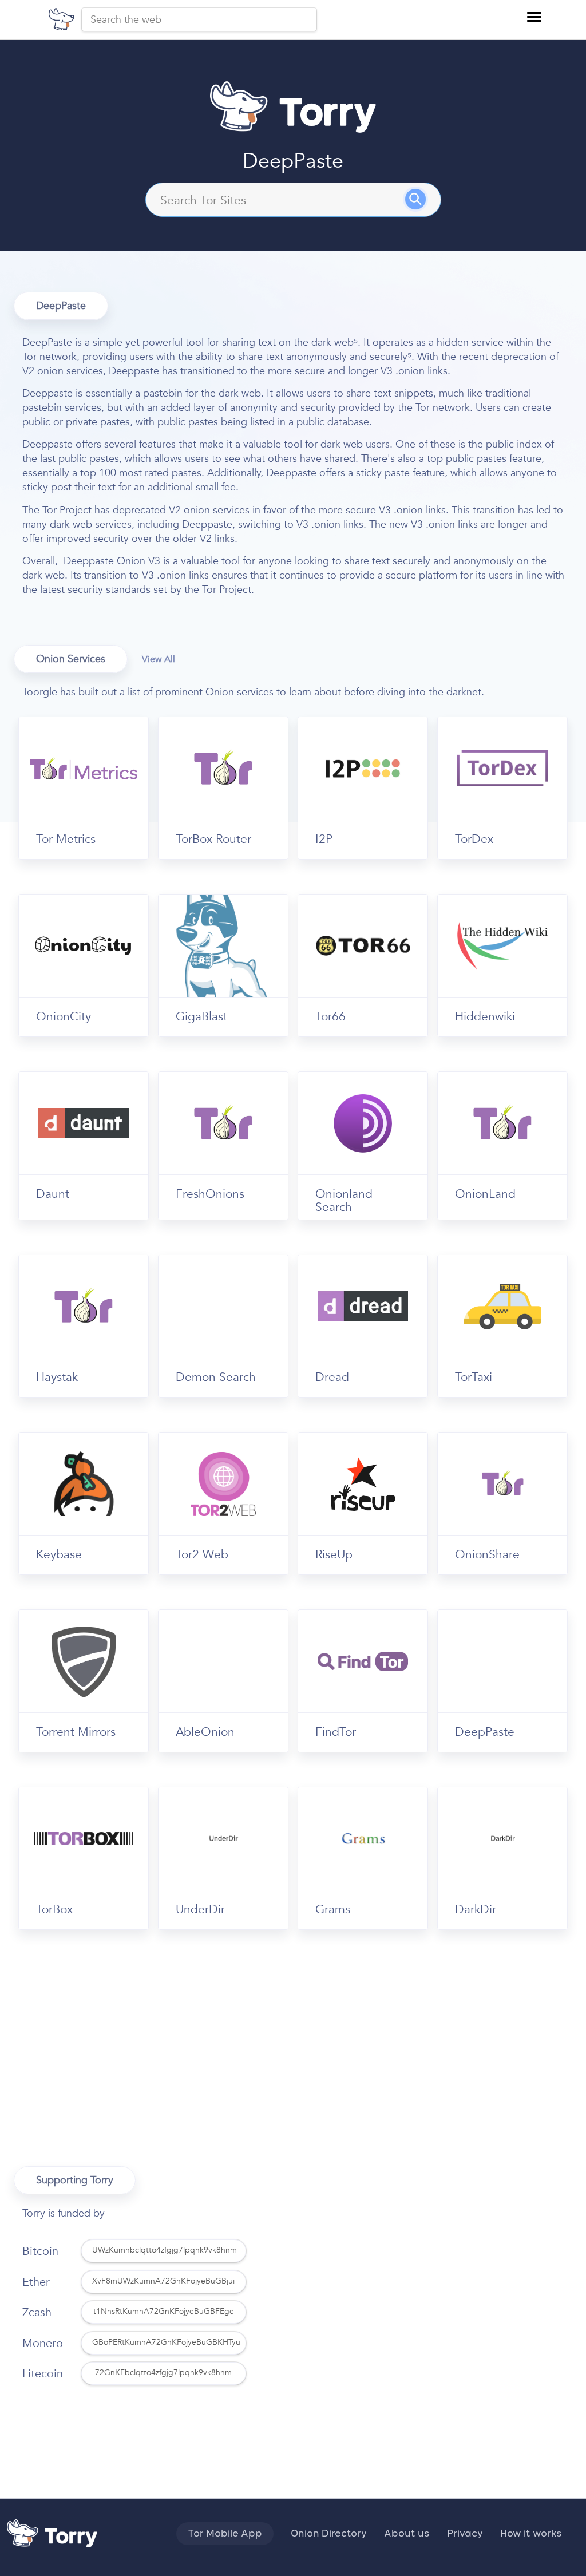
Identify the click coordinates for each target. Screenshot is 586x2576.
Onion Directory (329, 2534)
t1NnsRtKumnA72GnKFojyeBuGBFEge (164, 2311)
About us (407, 2534)
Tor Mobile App (225, 2534)
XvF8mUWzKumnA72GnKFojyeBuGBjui (163, 2281)
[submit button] (423, 204)
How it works (531, 2534)
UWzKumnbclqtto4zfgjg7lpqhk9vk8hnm (165, 2250)
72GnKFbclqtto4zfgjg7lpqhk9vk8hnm (163, 2373)
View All (159, 659)
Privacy (465, 2534)
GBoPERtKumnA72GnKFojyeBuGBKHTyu (166, 2342)
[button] (534, 17)
